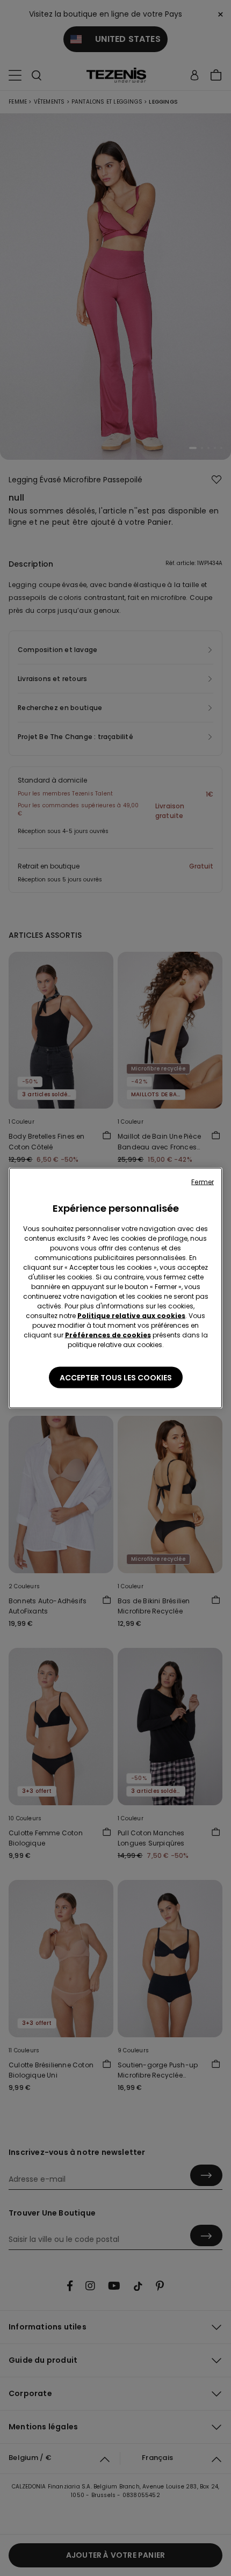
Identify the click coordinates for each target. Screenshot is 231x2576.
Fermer (203, 1182)
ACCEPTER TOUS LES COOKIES (116, 1378)
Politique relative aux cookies (131, 1316)
